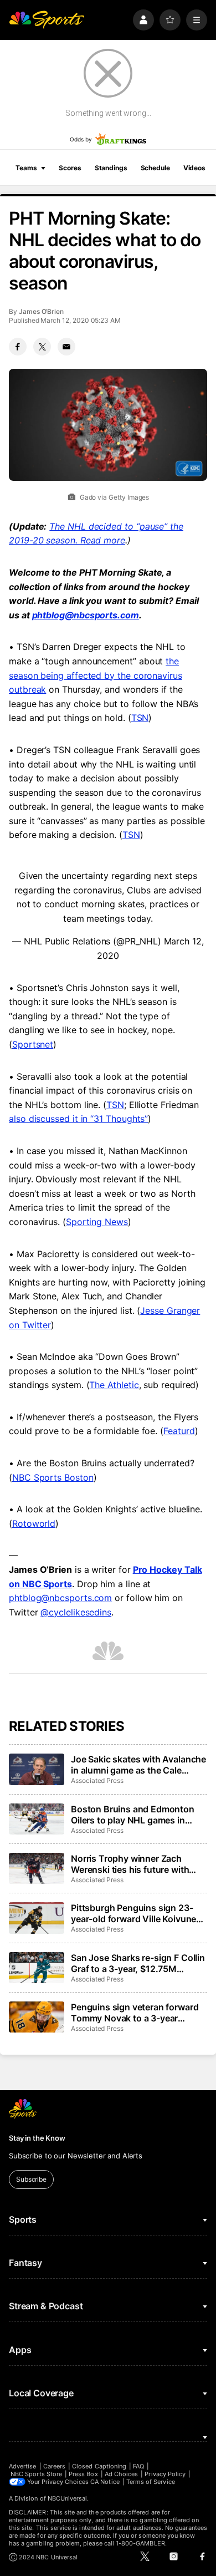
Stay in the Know (37, 2138)
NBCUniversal (68, 2498)
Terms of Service (151, 2482)
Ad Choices (122, 2474)
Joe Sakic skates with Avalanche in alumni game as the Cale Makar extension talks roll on (138, 1765)
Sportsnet (33, 1044)
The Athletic (114, 1385)
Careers (54, 2466)
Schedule (155, 168)
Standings (111, 168)
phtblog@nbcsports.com (86, 615)
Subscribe (31, 2179)
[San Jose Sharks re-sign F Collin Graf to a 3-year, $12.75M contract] (37, 1968)
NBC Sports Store (36, 2474)
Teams (26, 168)
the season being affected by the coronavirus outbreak (96, 675)
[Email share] (66, 347)
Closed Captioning (99, 2466)
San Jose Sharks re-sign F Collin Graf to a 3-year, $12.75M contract (138, 1963)
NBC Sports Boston (53, 1477)
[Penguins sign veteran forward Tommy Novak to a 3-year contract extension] (37, 2017)
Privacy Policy (165, 2474)
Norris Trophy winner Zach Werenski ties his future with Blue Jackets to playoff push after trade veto (130, 1864)
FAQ (138, 2466)
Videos (194, 168)
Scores (70, 168)
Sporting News (97, 1222)
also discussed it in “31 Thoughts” (78, 1119)
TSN (140, 718)
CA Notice (105, 2482)
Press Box (83, 2474)
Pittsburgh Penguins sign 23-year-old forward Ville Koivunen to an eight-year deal (136, 1913)
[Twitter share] (42, 347)
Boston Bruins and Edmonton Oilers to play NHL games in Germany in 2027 (133, 1815)
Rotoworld (34, 1523)
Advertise (23, 2466)
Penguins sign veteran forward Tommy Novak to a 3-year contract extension (135, 2013)
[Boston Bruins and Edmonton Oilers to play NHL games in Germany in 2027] (37, 1819)
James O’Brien (41, 311)
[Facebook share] (18, 347)
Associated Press (97, 1780)
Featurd (179, 1431)
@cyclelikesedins (76, 1612)
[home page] (47, 20)
